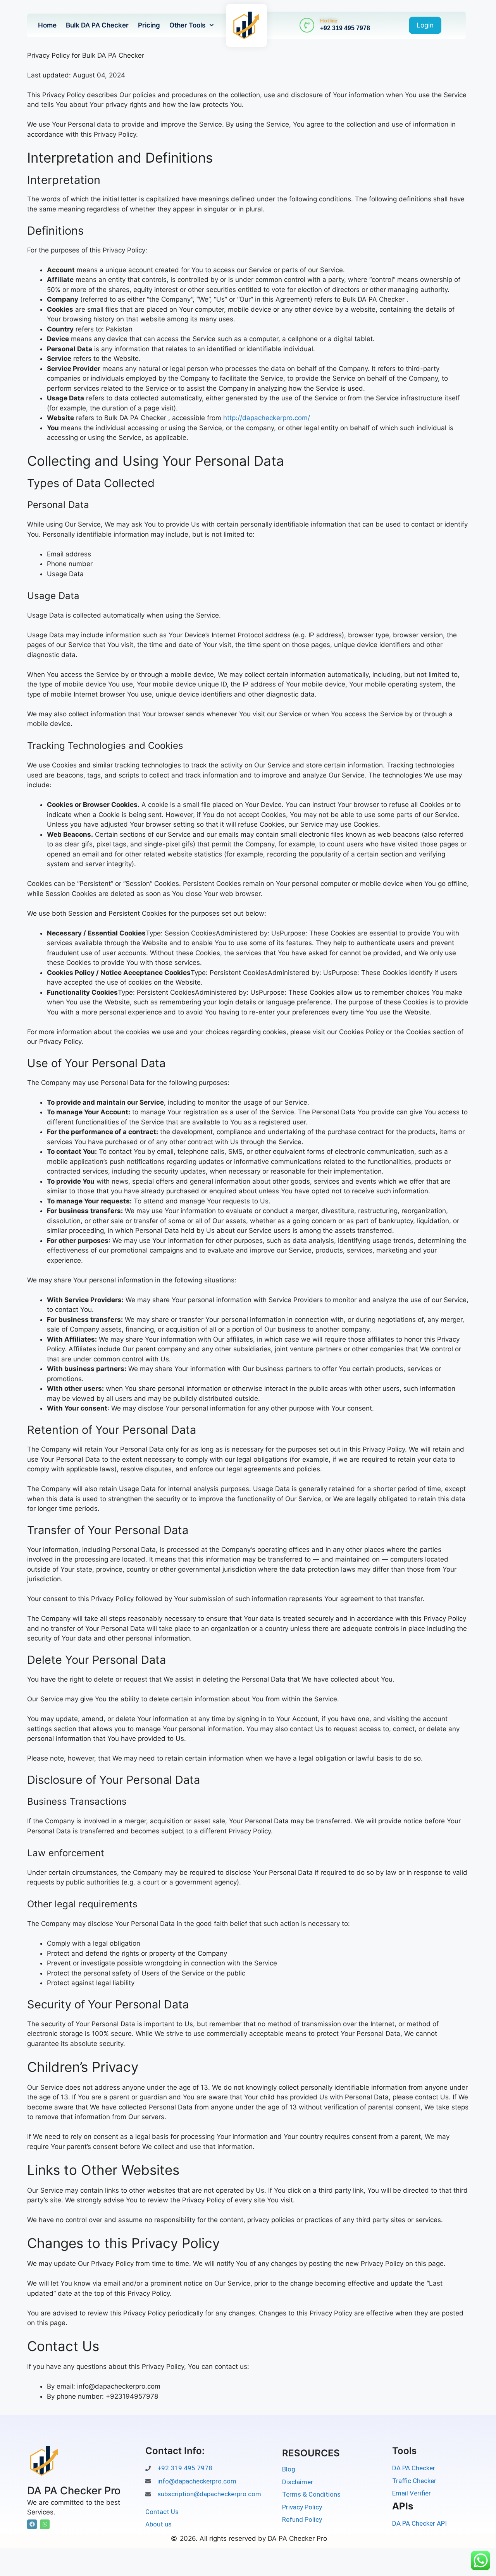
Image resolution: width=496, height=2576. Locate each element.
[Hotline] (307, 25)
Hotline (329, 21)
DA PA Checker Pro (74, 2491)
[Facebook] (32, 2524)
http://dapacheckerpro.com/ (267, 418)
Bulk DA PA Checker (97, 25)
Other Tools (187, 25)
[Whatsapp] (45, 2524)
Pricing (149, 25)
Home (47, 25)
